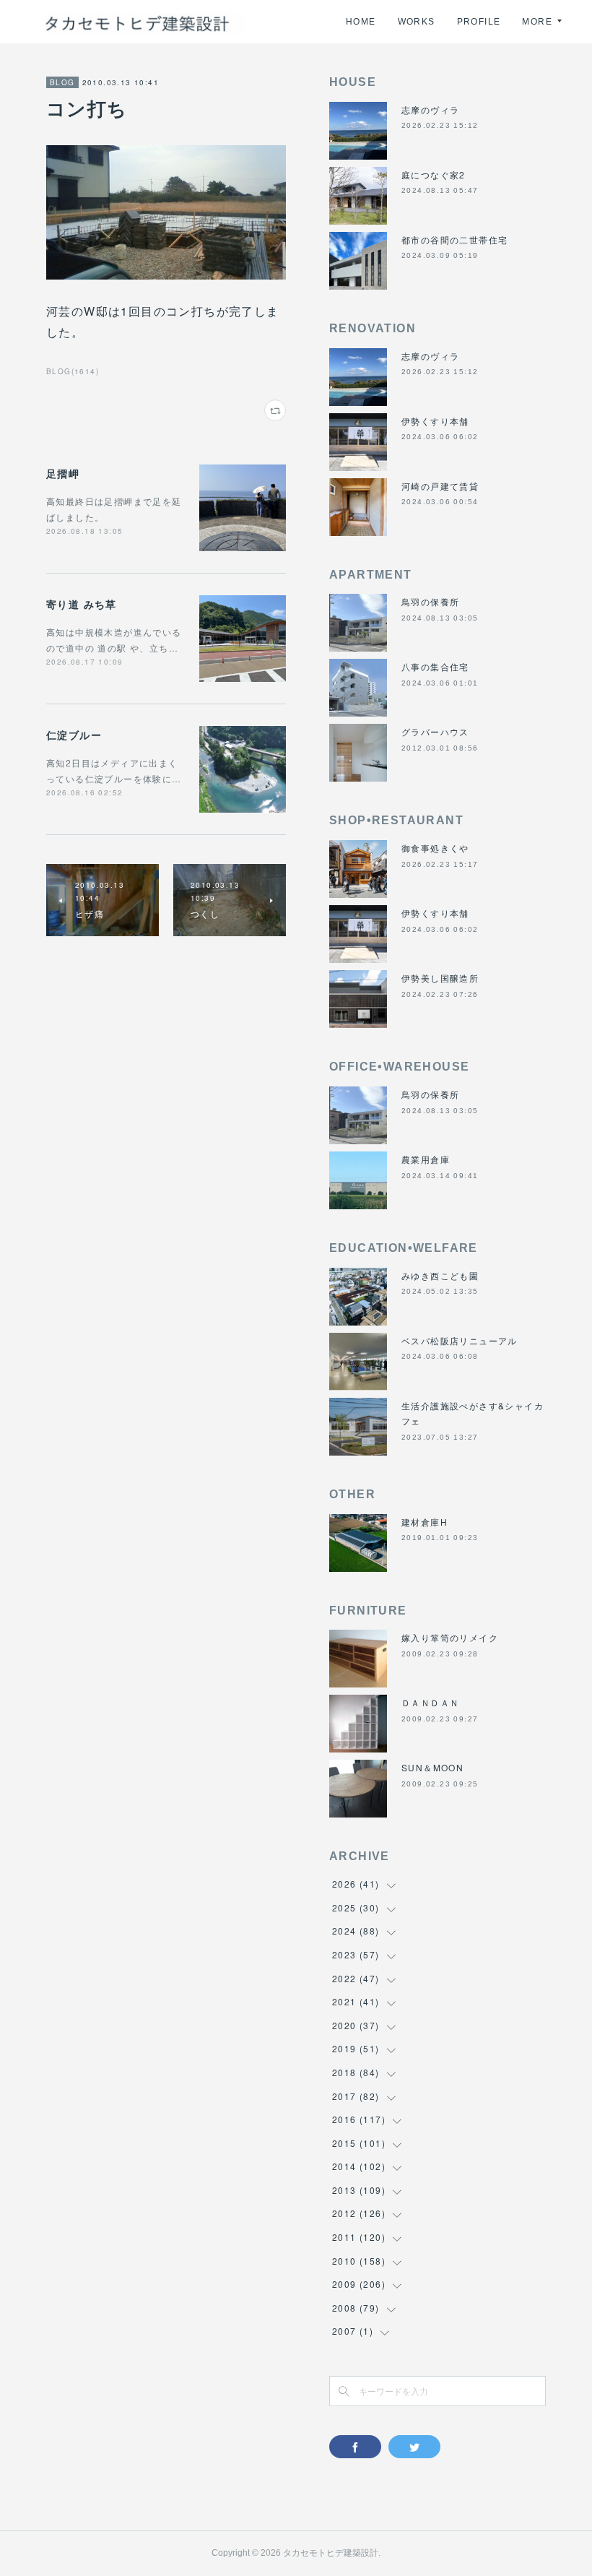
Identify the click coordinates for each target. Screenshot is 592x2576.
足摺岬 (63, 473)
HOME (361, 22)
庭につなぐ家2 (434, 174)
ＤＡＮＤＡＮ (430, 1702)
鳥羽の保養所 (430, 601)
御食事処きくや (435, 848)
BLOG (62, 82)
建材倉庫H (425, 1522)
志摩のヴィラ (430, 109)
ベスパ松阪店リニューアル (460, 1340)
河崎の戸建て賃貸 (440, 486)
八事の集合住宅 (435, 666)
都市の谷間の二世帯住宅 (454, 239)
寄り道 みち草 (82, 604)
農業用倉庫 (426, 1159)
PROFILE (479, 22)
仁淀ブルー (74, 735)
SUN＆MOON (432, 1767)
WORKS (417, 22)
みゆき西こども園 (440, 1275)
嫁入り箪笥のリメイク (450, 1637)
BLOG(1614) (73, 371)
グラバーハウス (435, 731)
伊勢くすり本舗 (435, 421)
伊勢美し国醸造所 (440, 978)
